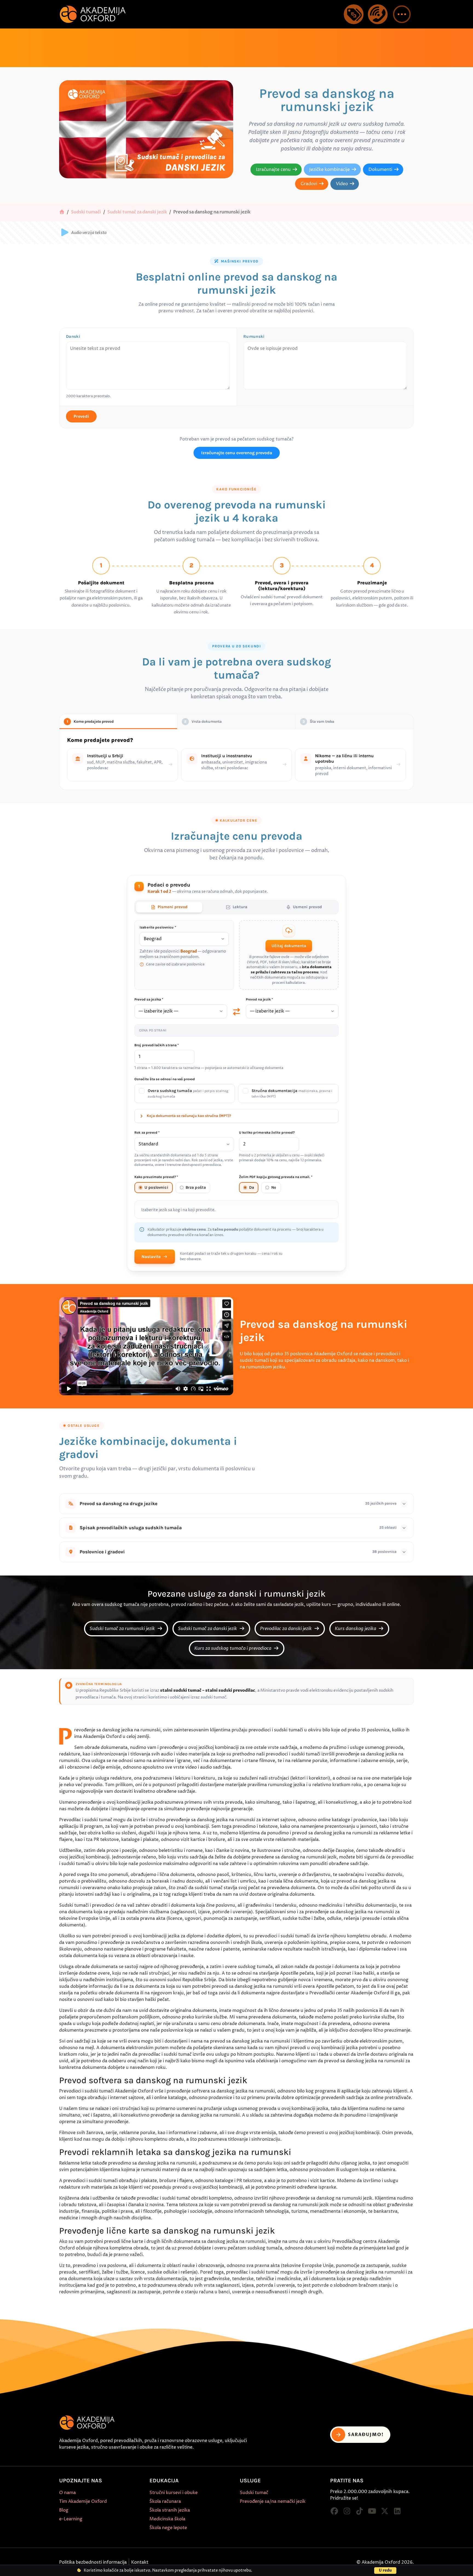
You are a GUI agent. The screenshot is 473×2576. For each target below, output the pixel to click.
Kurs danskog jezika (356, 1629)
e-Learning (71, 2519)
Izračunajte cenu (273, 170)
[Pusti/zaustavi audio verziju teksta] (65, 233)
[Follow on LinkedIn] (397, 2511)
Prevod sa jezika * (149, 999)
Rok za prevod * (147, 1133)
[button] (402, 14)
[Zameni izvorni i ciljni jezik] (236, 1011)
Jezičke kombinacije (330, 170)
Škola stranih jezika (170, 2510)
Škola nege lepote (168, 2528)
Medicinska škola (167, 2519)
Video (342, 184)
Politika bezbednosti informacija (93, 2562)
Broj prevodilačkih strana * (157, 1045)
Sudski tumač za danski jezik (137, 212)
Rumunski (254, 336)
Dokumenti (380, 170)
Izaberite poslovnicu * (158, 927)
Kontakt (140, 2562)
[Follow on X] (385, 2511)
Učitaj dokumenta (289, 946)
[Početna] (62, 212)
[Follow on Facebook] (334, 2511)
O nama (67, 2493)
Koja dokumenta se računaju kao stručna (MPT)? (189, 1116)
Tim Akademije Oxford (83, 2501)
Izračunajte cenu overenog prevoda (237, 453)
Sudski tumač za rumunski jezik (123, 1629)
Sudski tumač (254, 2493)
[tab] (169, 907)
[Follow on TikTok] (359, 2511)
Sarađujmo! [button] (366, 2435)
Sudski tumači (86, 212)
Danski (73, 336)
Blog (64, 2510)
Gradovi (309, 184)
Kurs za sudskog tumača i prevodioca (233, 1648)
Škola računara (165, 2501)
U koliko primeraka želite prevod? (267, 1133)
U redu (385, 2570)
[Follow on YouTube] (372, 2511)
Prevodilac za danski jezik (286, 1629)
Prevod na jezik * (259, 999)
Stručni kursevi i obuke (174, 2493)
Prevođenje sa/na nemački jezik (273, 2501)
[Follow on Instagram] (347, 2511)
